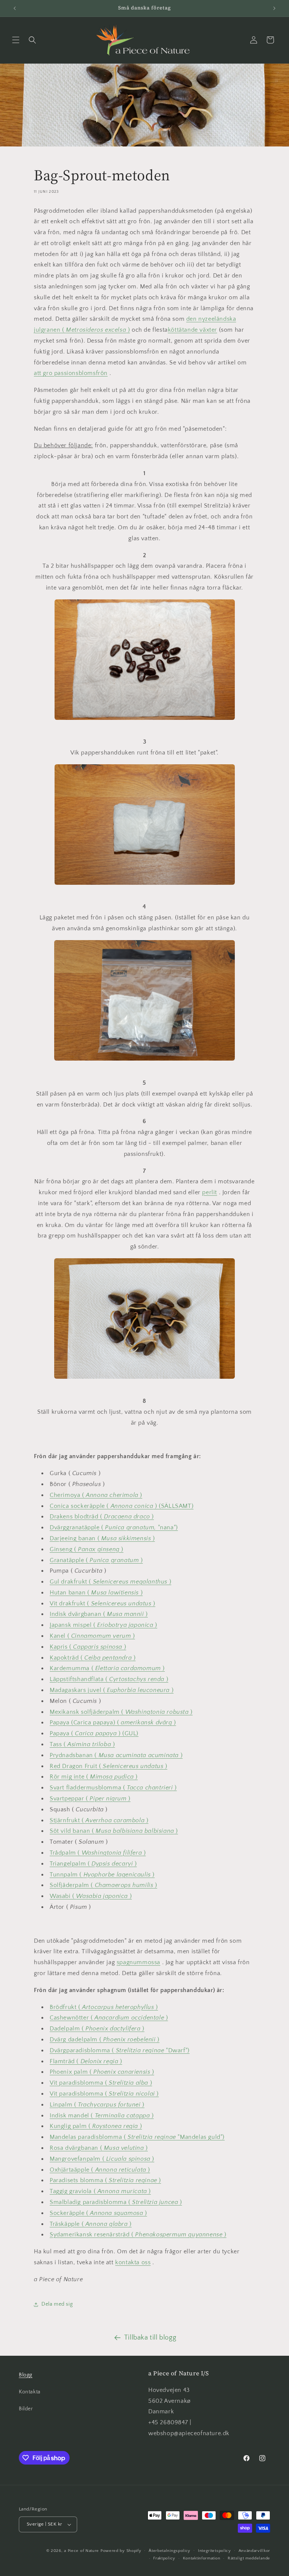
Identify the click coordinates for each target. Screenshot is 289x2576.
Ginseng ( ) (87, 1549)
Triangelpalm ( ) (93, 1864)
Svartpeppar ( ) (90, 1799)
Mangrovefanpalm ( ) (102, 2159)
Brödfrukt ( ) (104, 2007)
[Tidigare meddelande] (15, 8)
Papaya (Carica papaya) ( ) (113, 1722)
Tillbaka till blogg (150, 2338)
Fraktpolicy (164, 2558)
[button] (16, 40)
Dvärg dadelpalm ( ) (105, 2039)
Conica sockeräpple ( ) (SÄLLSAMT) (122, 1506)
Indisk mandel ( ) (102, 2116)
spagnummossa (138, 1962)
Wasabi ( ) (91, 1896)
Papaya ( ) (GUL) (94, 1733)
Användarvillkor (255, 2551)
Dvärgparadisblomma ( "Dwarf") (120, 2050)
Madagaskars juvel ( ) (112, 1690)
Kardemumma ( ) (107, 1668)
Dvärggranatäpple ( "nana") (114, 1527)
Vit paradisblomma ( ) (101, 2083)
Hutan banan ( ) (96, 1593)
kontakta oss (133, 2262)
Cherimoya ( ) (96, 1495)
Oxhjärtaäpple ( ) (100, 2170)
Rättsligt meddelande (249, 2558)
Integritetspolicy (214, 2551)
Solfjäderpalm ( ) (103, 1885)
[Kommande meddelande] (274, 8)
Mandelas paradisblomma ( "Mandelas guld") (137, 2137)
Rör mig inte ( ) (94, 1777)
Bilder (26, 2409)
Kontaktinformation (202, 2558)
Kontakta (30, 2392)
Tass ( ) (82, 1744)
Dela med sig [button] (57, 2304)
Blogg (26, 2375)
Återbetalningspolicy (170, 2551)
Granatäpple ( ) (96, 1560)
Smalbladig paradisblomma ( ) (116, 2202)
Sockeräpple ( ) (98, 2213)
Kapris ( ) (88, 1647)
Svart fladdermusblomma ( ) (113, 1788)
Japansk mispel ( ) (103, 1625)
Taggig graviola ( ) (100, 2191)
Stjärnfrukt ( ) (99, 1820)
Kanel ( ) (92, 1636)
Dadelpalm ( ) (97, 2029)
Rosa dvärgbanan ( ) (99, 2148)
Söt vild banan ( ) (114, 1831)
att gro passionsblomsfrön (71, 373)
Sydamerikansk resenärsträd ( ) (138, 2235)
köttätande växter (192, 330)
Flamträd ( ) (86, 2061)
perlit (210, 1192)
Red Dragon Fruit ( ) (109, 1766)
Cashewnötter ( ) (109, 2018)
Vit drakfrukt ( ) (103, 1604)
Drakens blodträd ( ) (102, 1517)
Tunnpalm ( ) (102, 1875)
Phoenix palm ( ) (102, 2072)
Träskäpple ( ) (91, 2224)
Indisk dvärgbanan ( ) (99, 1614)
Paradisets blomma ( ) (105, 2180)
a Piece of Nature (81, 2551)
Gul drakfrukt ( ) (110, 1582)
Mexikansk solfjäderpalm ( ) (121, 1712)
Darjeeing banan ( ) (102, 1538)
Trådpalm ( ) (98, 1853)
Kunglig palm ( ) (96, 2126)
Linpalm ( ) (97, 2105)
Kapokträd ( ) (93, 1658)
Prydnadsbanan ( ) (116, 1755)
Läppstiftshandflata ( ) (109, 1679)
